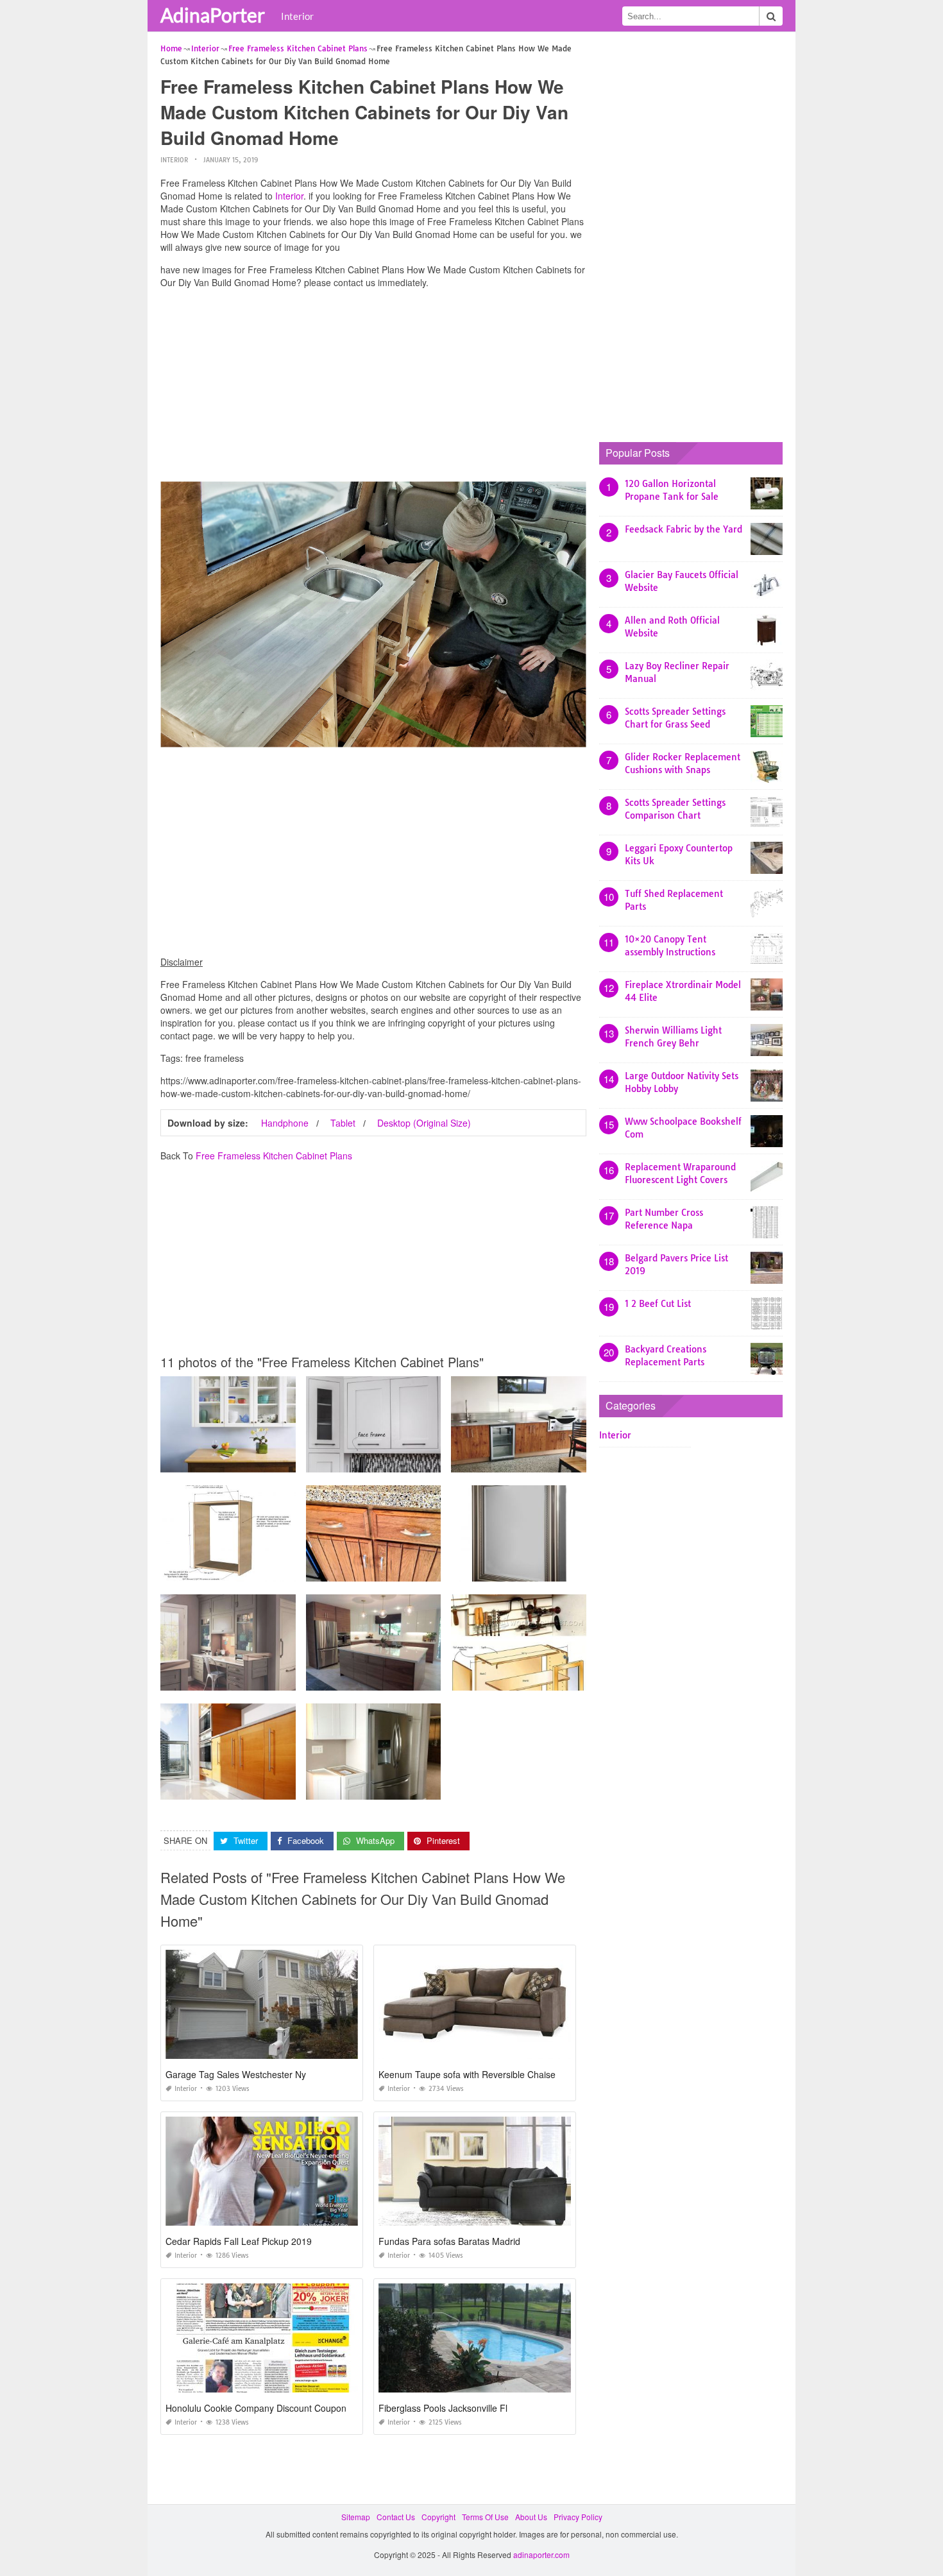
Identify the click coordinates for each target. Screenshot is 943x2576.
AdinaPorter (213, 15)
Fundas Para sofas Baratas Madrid (449, 2241)
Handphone (285, 1123)
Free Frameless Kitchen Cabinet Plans (274, 1156)
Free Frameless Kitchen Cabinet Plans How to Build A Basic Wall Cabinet (291, 1461)
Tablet (343, 1123)
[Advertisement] (373, 388)
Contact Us (396, 2517)
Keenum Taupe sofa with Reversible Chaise (467, 2074)
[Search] (771, 16)
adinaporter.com (541, 2555)
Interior (297, 16)
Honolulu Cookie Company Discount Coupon (256, 2408)
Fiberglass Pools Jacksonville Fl (443, 2408)
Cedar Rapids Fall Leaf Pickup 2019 (239, 2241)
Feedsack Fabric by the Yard (684, 529)
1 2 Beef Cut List (658, 1304)
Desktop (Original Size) (424, 1123)
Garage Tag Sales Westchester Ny (236, 2074)
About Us (531, 2517)
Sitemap (356, 2517)
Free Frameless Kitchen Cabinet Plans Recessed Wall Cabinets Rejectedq (293, 1679)
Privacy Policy (578, 2517)
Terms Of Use (485, 2517)
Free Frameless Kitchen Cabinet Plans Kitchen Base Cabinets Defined (432, 1570)
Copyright (438, 2517)
